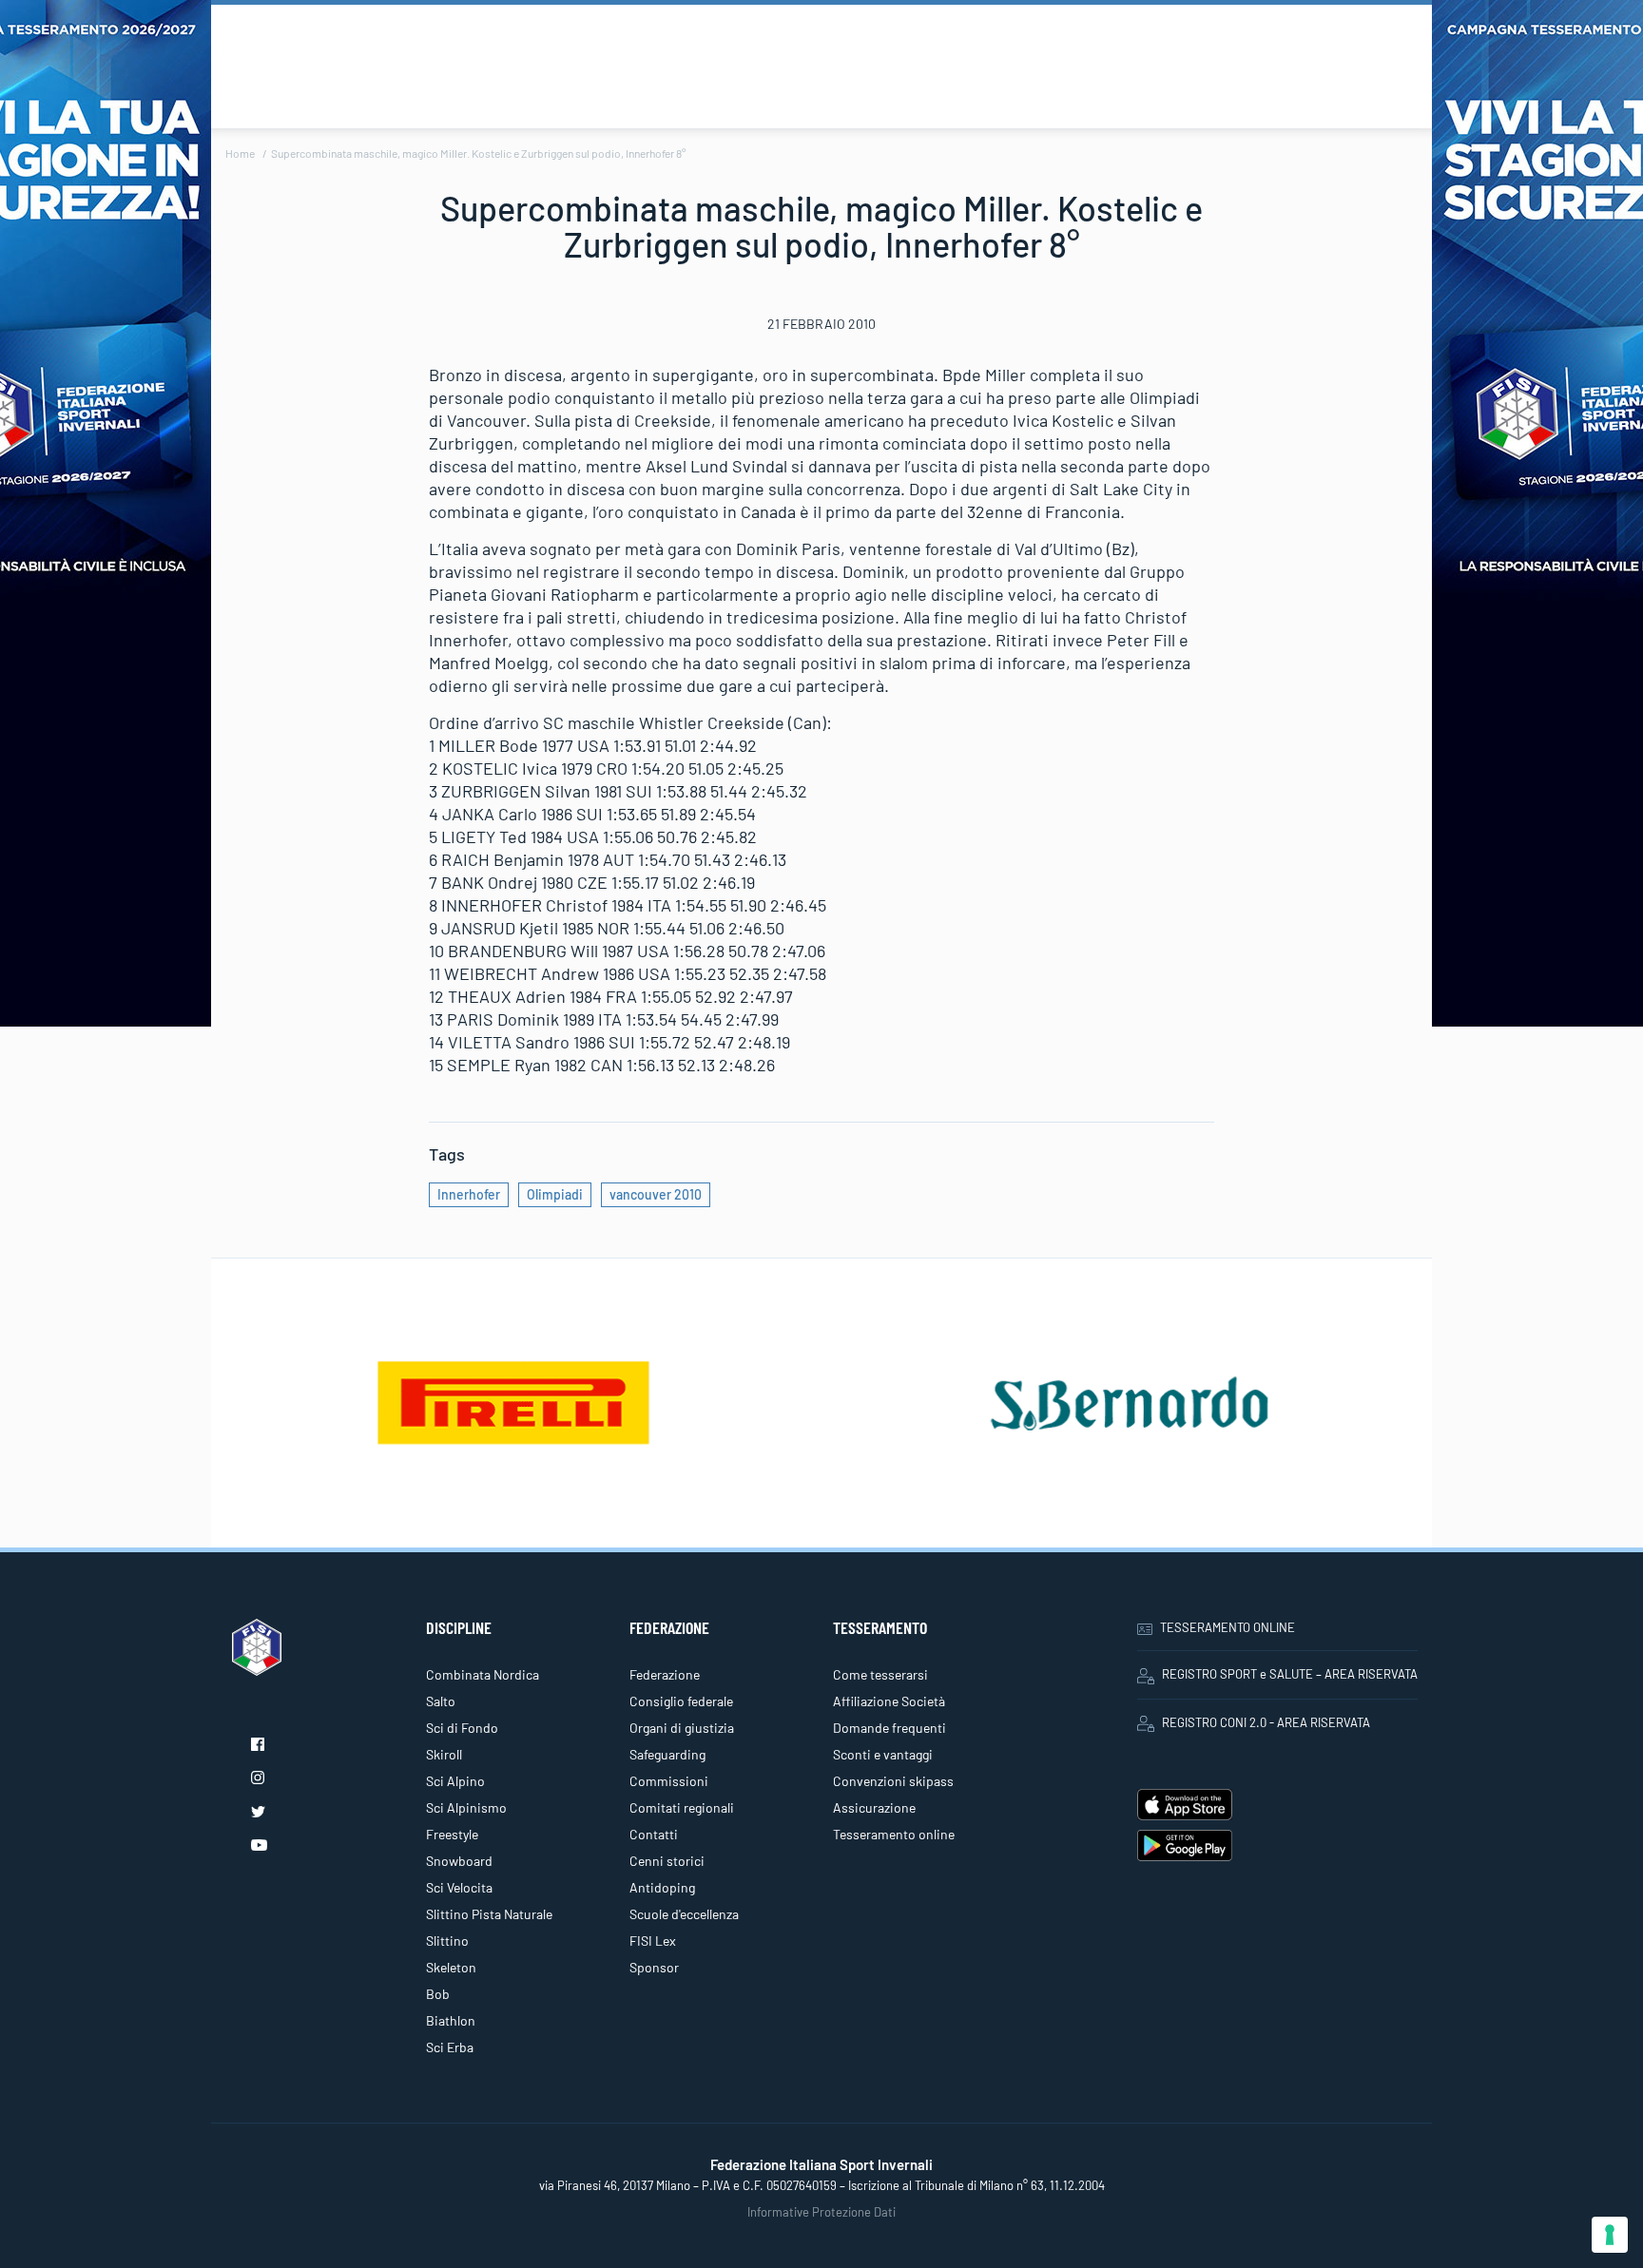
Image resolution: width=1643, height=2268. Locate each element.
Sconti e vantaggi (883, 1754)
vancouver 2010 (656, 1194)
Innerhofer (469, 1194)
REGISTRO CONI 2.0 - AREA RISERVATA (1266, 1722)
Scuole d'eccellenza (684, 1914)
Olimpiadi (555, 1194)
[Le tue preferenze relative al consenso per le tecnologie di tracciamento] (1610, 2235)
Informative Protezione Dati (821, 2212)
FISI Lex (653, 1941)
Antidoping (662, 1887)
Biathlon (451, 2020)
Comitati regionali (682, 1807)
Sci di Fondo (462, 1728)
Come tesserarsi (880, 1674)
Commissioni (669, 1781)
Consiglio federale (681, 1701)
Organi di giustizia (682, 1728)
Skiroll (444, 1754)
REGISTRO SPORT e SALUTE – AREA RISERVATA (1290, 1674)
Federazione (665, 1674)
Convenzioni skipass (893, 1781)
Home (240, 153)
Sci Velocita (459, 1887)
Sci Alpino (455, 1781)
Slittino (447, 1941)
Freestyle (452, 1834)
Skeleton (451, 1967)
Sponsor (654, 1967)
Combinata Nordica (483, 1674)
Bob (438, 1994)
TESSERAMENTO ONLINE (1227, 1627)
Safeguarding (667, 1754)
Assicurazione (874, 1807)
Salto (441, 1701)
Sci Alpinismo (466, 1807)
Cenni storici (667, 1861)
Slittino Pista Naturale (489, 1914)
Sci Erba (450, 2047)
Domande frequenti (889, 1728)
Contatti (654, 1834)
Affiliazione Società (889, 1701)
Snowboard (459, 1861)
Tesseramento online (894, 1834)
